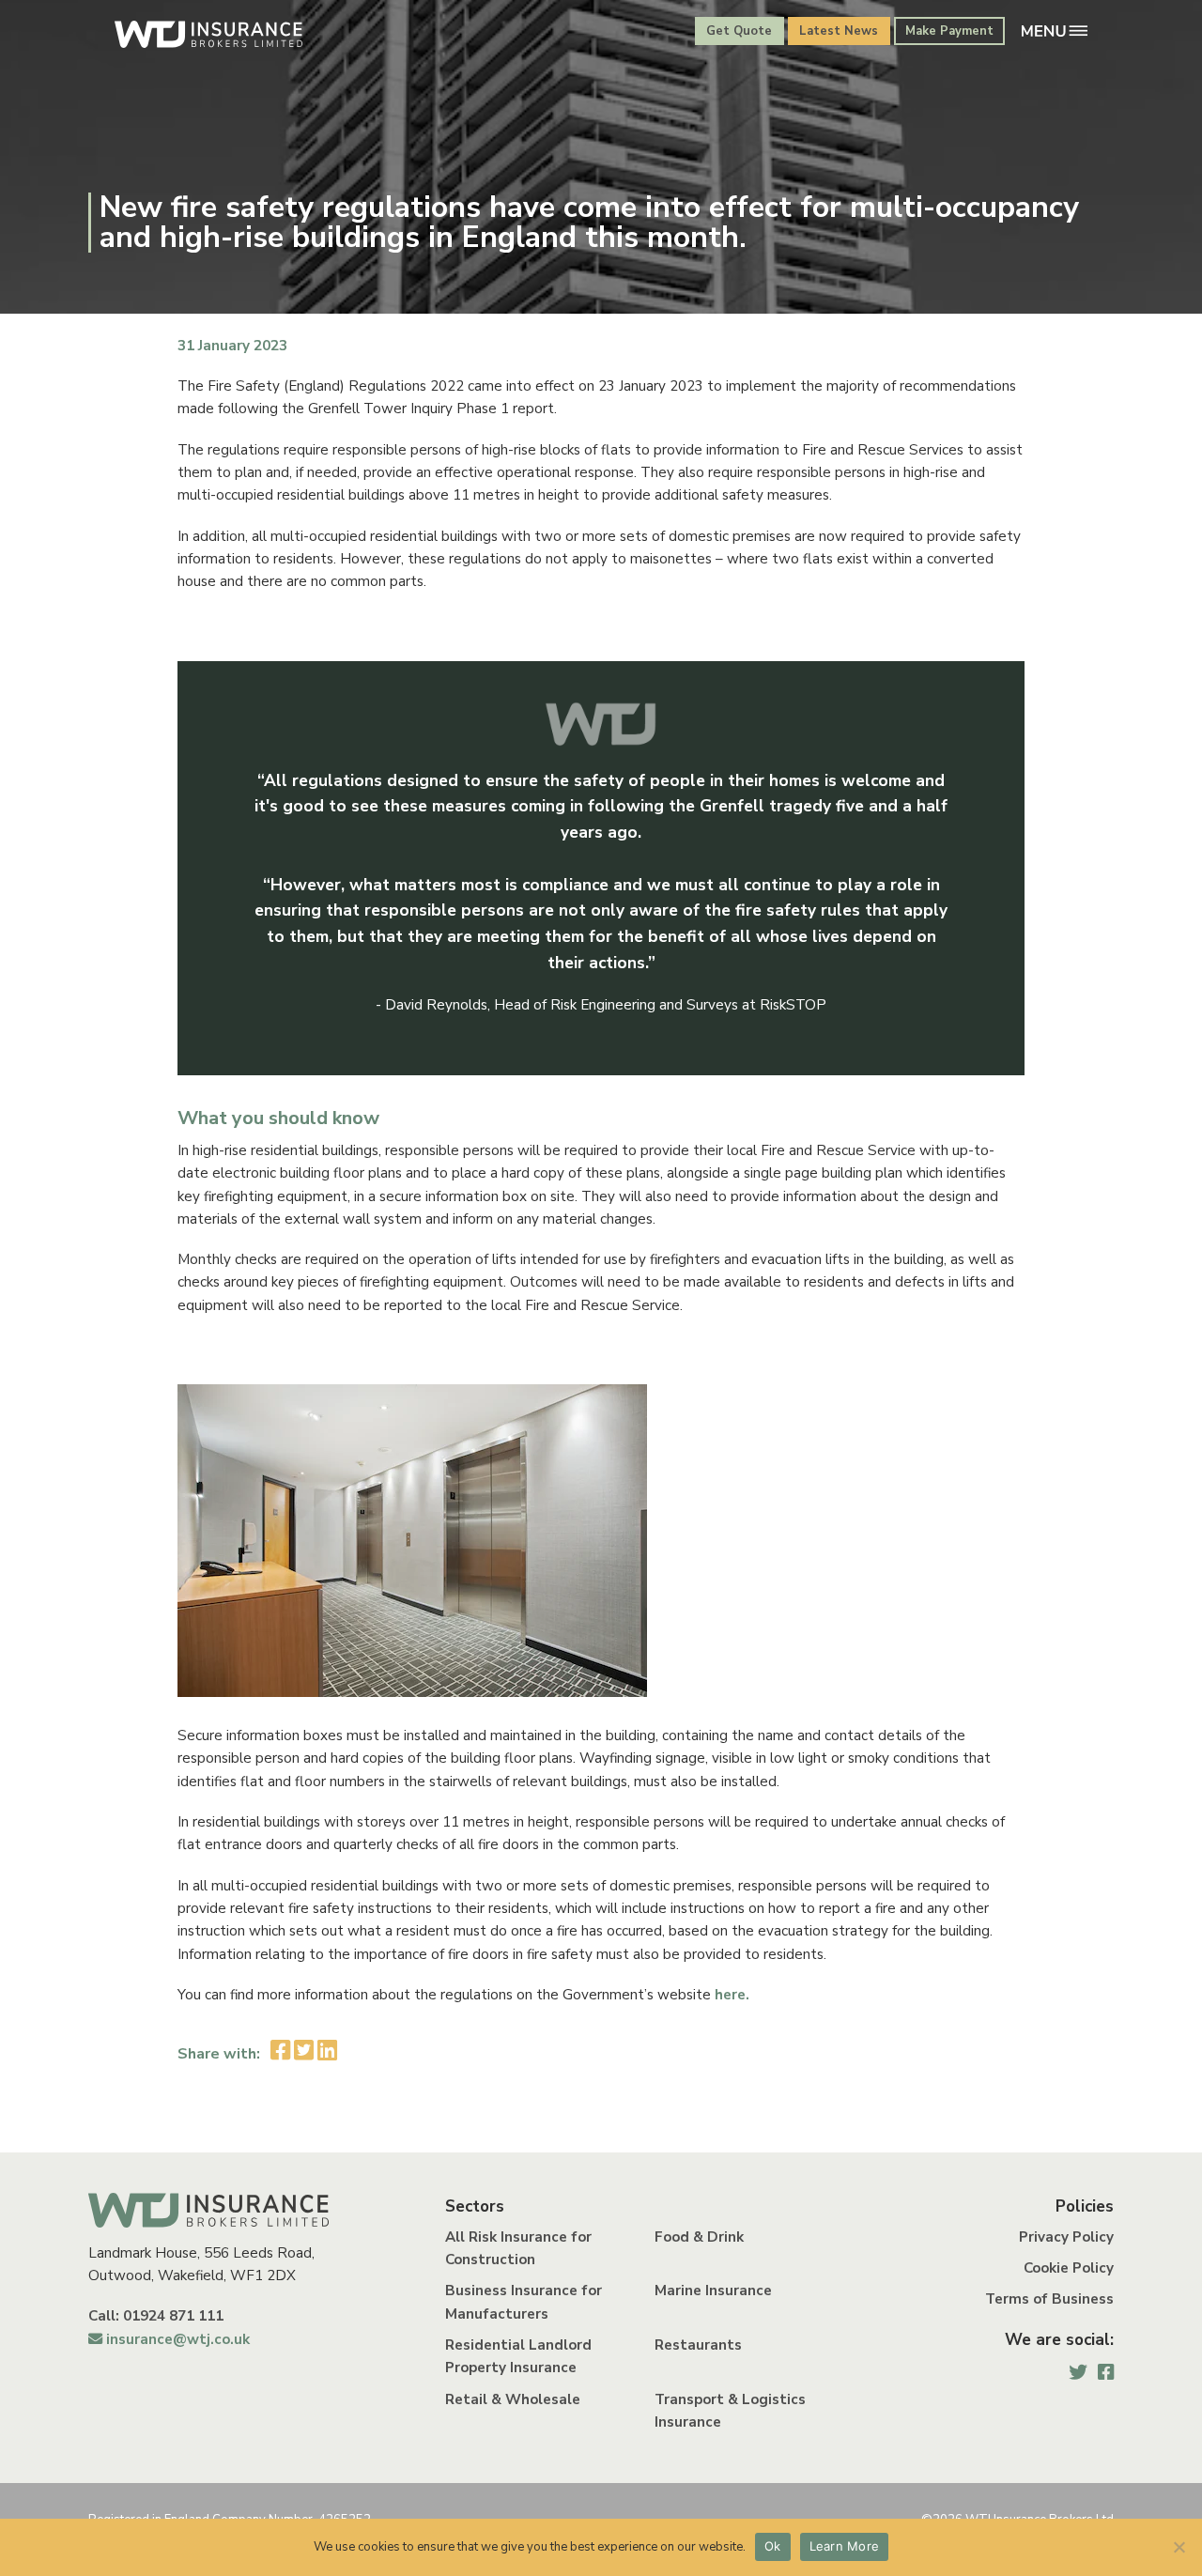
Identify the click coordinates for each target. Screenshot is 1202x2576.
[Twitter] (1078, 2373)
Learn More (845, 2546)
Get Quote (739, 31)
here (728, 1995)
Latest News (839, 31)
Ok (773, 2546)
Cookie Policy (1069, 2268)
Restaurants (698, 2345)
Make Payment (949, 31)
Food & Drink (699, 2237)
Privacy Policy (1066, 2237)
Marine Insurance (713, 2291)
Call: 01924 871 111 (156, 2316)
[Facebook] (1106, 2373)
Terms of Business (1049, 2299)
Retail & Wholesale (513, 2399)
